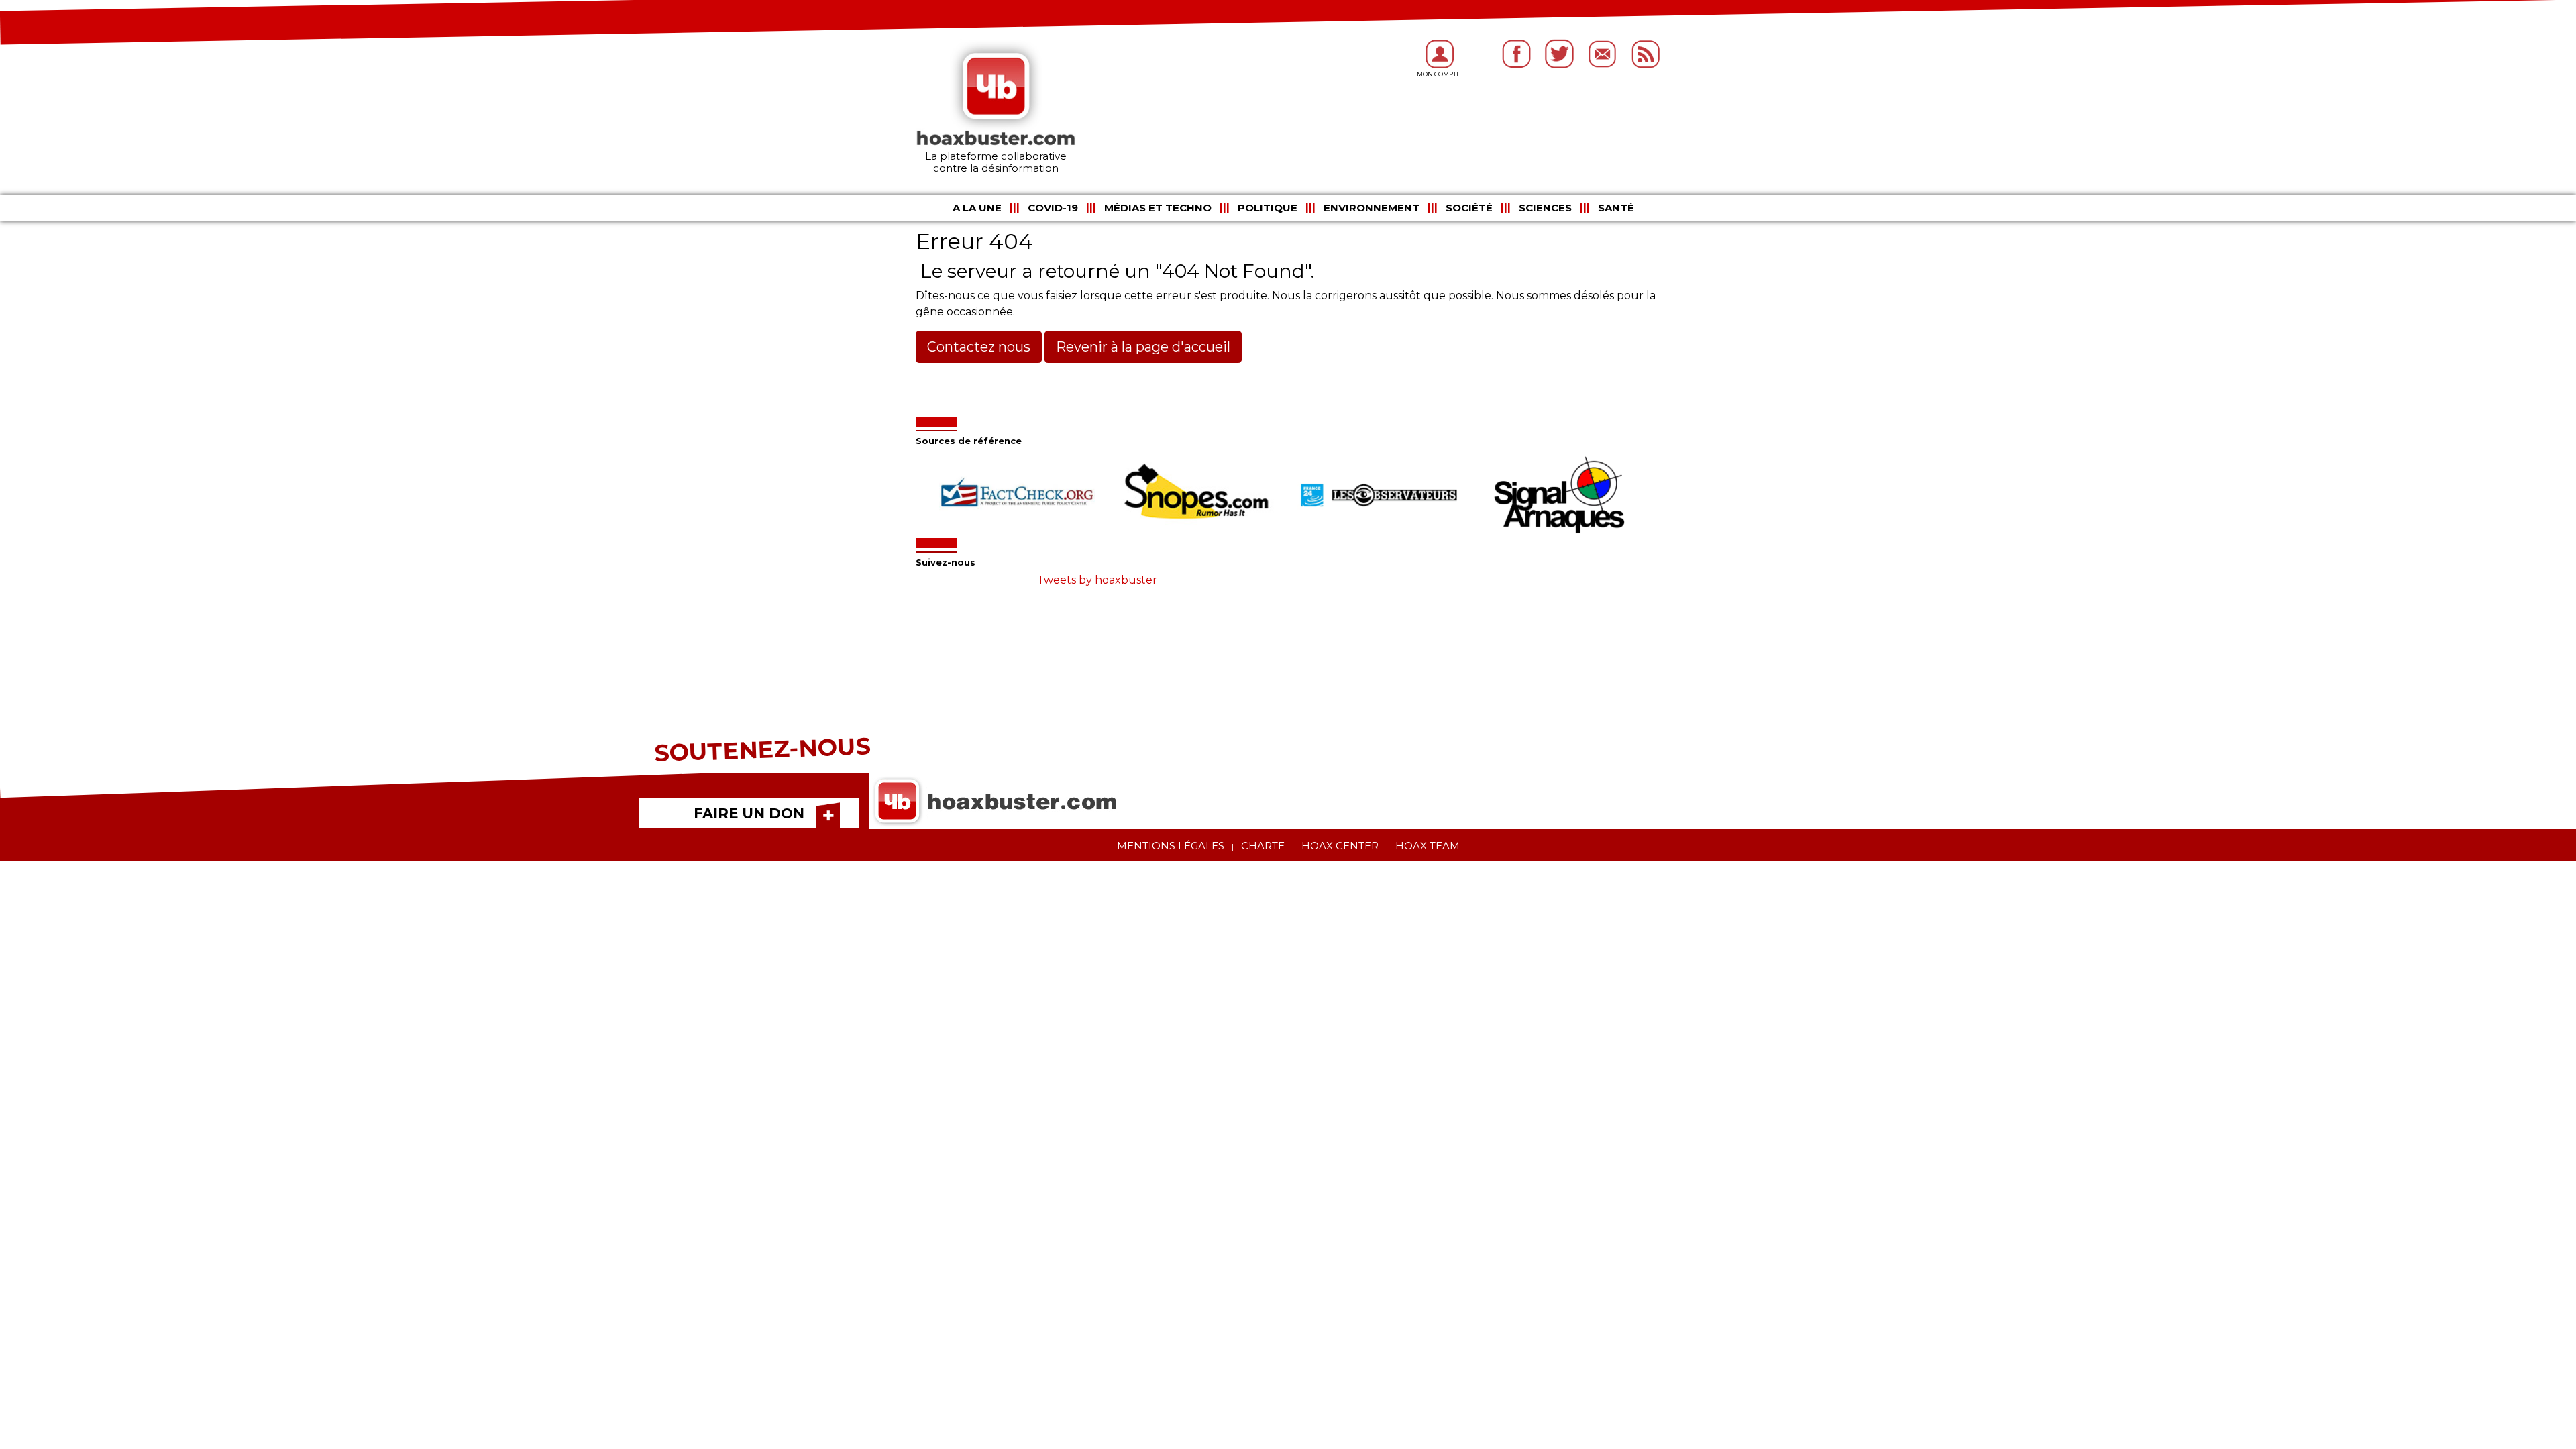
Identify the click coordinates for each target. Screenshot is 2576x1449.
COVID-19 (1053, 208)
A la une (977, 208)
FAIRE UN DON (749, 813)
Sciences (1545, 208)
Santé (1616, 208)
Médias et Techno (1158, 208)
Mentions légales (1171, 846)
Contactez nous (979, 347)
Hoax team (1428, 846)
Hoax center (1340, 846)
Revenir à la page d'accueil (1143, 347)
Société (1469, 208)
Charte (1263, 846)
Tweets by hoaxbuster (1097, 580)
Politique (1268, 208)
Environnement (1372, 208)
